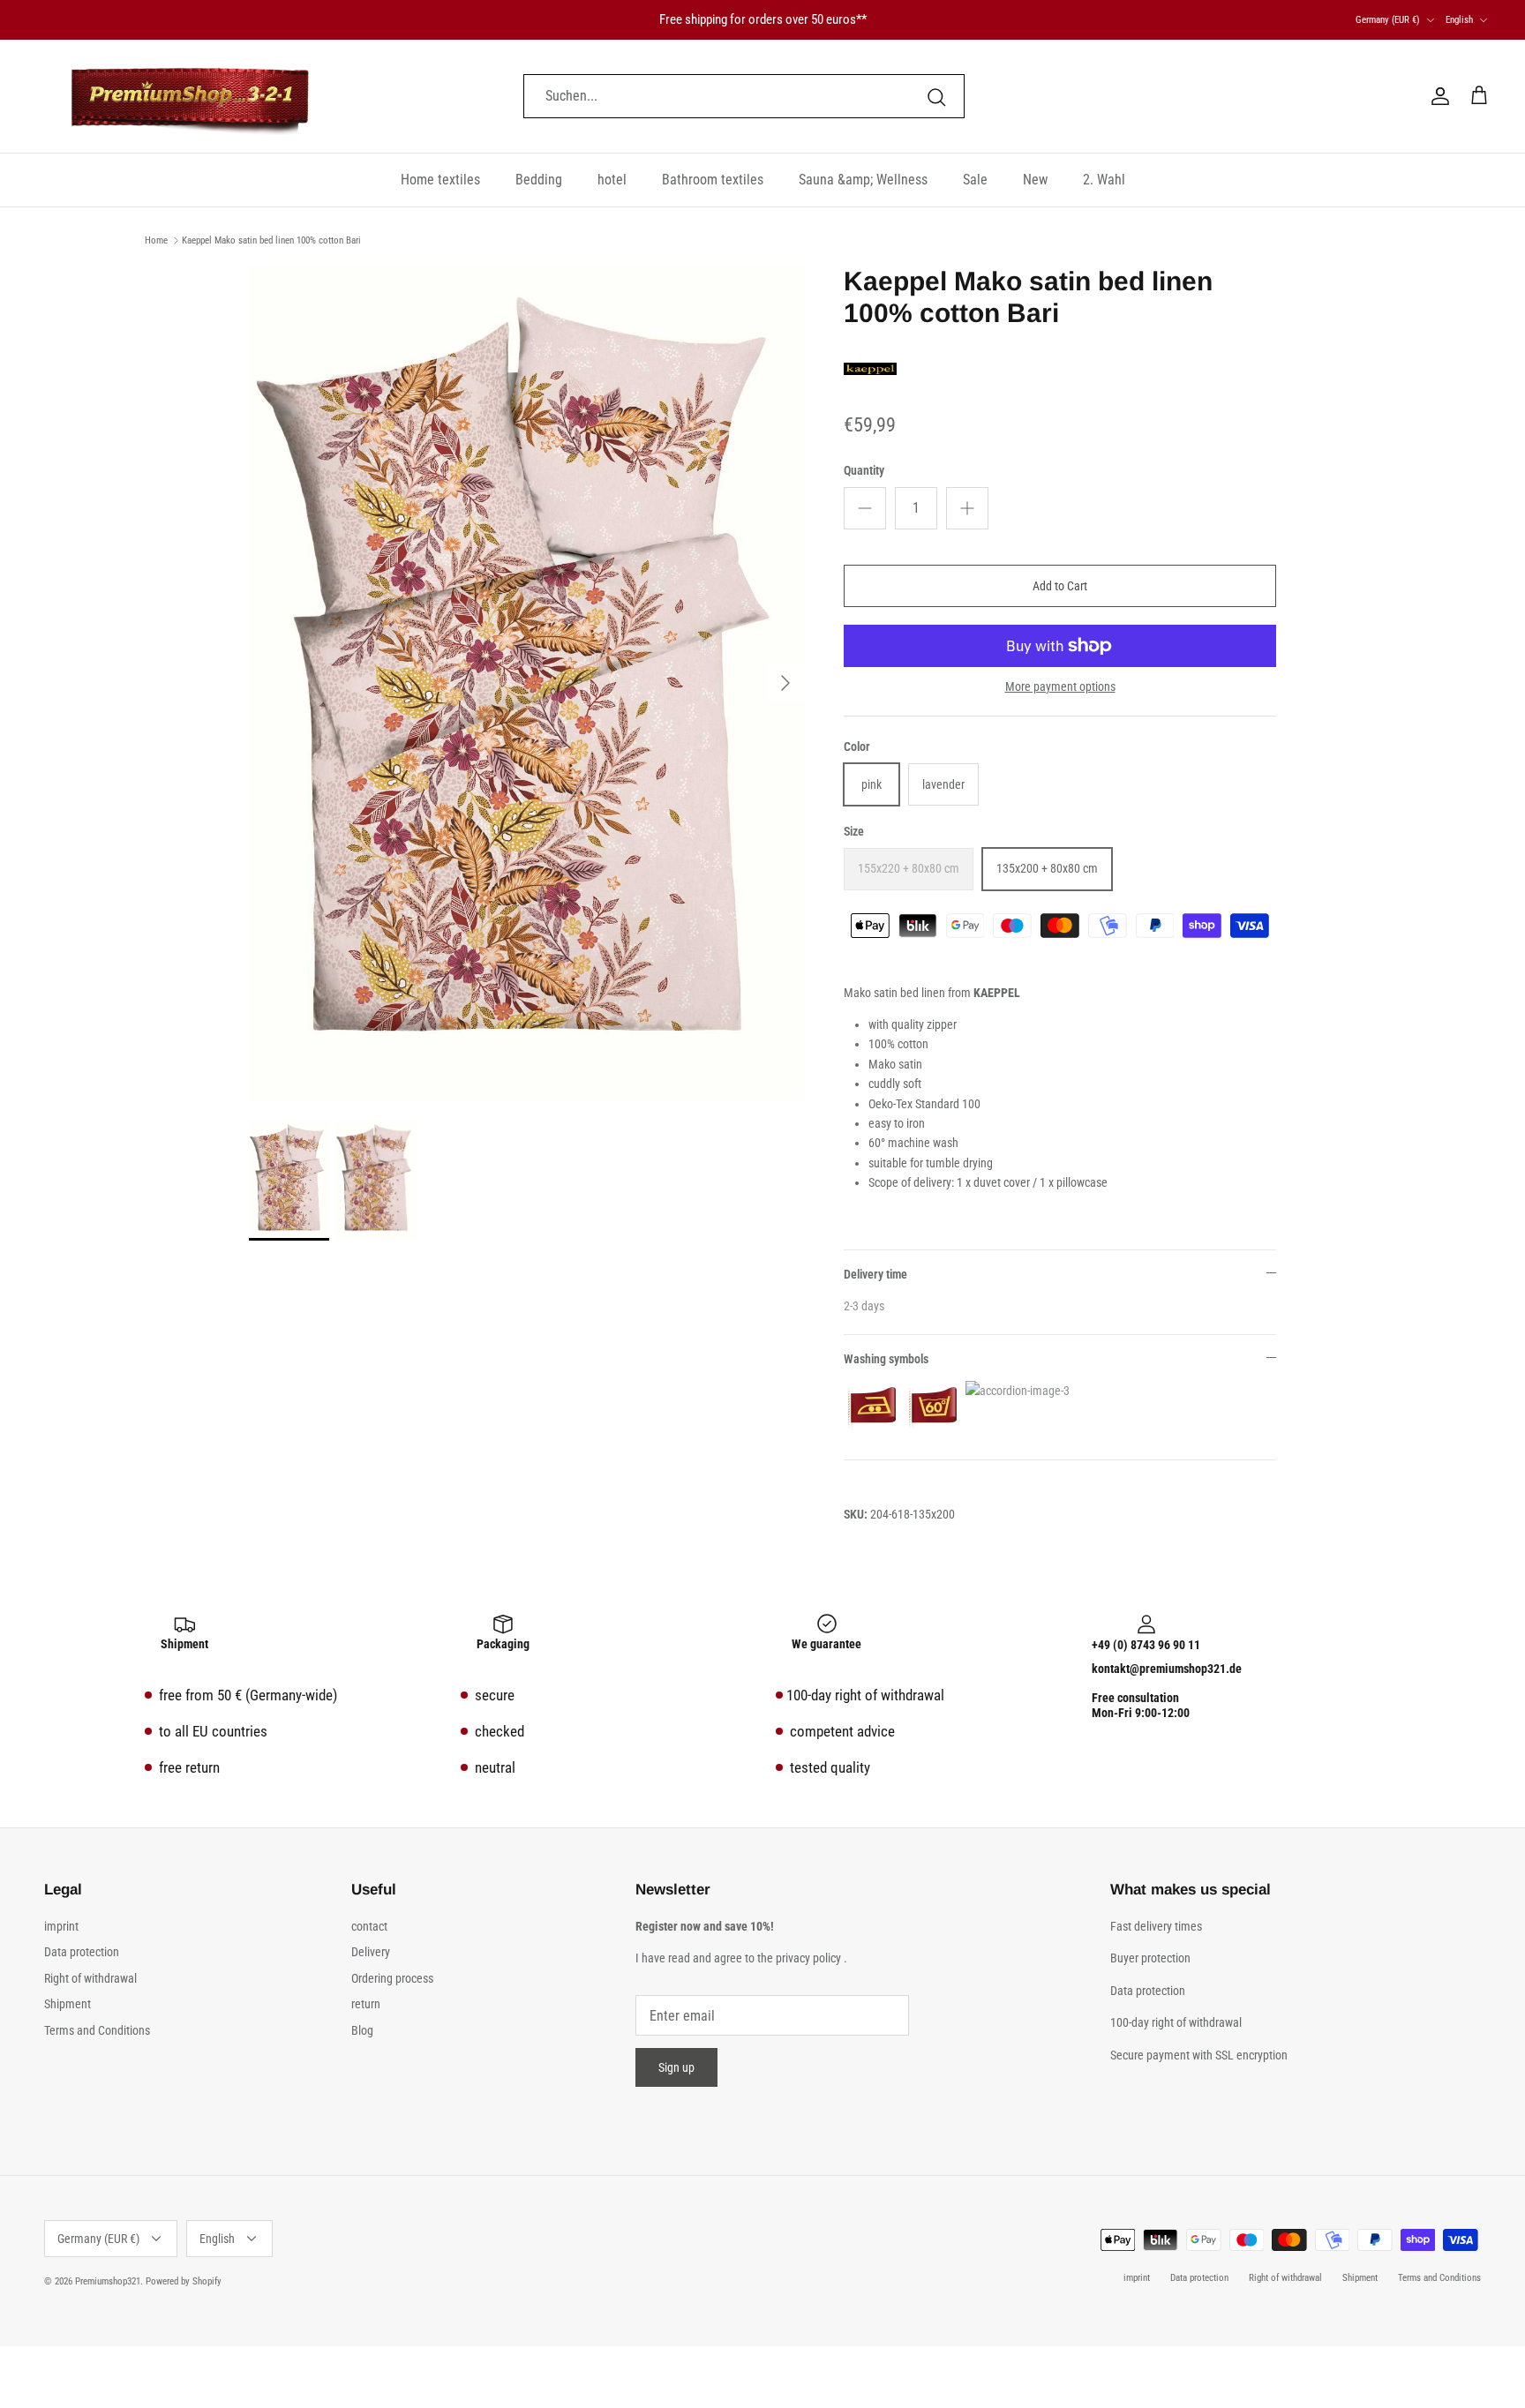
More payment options (1060, 686)
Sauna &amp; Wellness (863, 180)
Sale (975, 180)
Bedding (539, 180)
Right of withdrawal (90, 1978)
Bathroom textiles (713, 180)
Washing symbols (886, 1359)
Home (156, 240)
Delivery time (875, 1274)
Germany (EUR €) (1388, 20)
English (1459, 20)
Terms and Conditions (97, 2030)
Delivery (371, 1952)
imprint (61, 1926)
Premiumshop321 (108, 2281)
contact (369, 1926)
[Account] (1437, 96)
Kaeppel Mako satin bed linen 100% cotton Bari (271, 240)
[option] (527, 683)
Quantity (864, 470)
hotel (612, 180)
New (1035, 180)
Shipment (68, 2004)
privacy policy (808, 1958)
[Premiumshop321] (190, 96)
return (366, 2004)
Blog (362, 2030)
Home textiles (440, 180)
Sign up (676, 2067)
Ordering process (392, 1978)
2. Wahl (1104, 180)
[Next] (785, 683)
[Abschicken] (936, 96)
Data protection (82, 1952)
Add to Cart (1060, 586)
